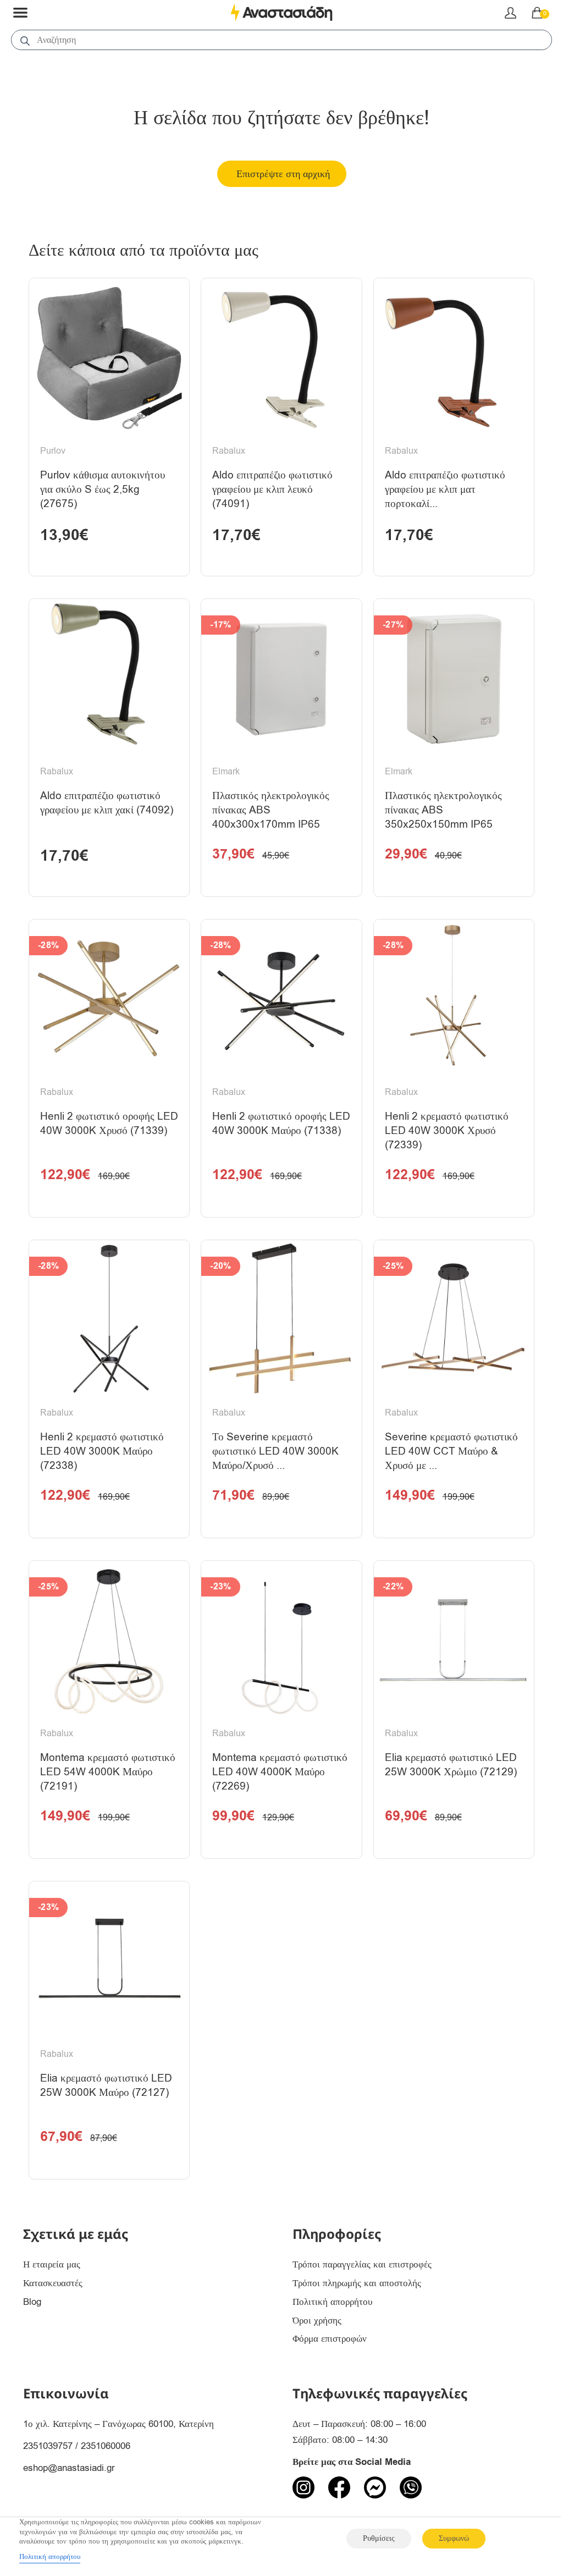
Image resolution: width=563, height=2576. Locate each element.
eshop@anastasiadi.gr (69, 2468)
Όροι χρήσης (317, 2321)
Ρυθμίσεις (379, 2538)
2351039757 (48, 2446)
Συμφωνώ (454, 2538)
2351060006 (106, 2446)
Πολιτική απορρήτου (332, 2302)
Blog (32, 2302)
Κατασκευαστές (53, 2283)
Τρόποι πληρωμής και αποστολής (357, 2283)
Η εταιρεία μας (52, 2264)
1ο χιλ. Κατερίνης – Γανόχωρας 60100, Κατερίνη (118, 2424)
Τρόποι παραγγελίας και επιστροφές (362, 2264)
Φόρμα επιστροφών (330, 2339)
